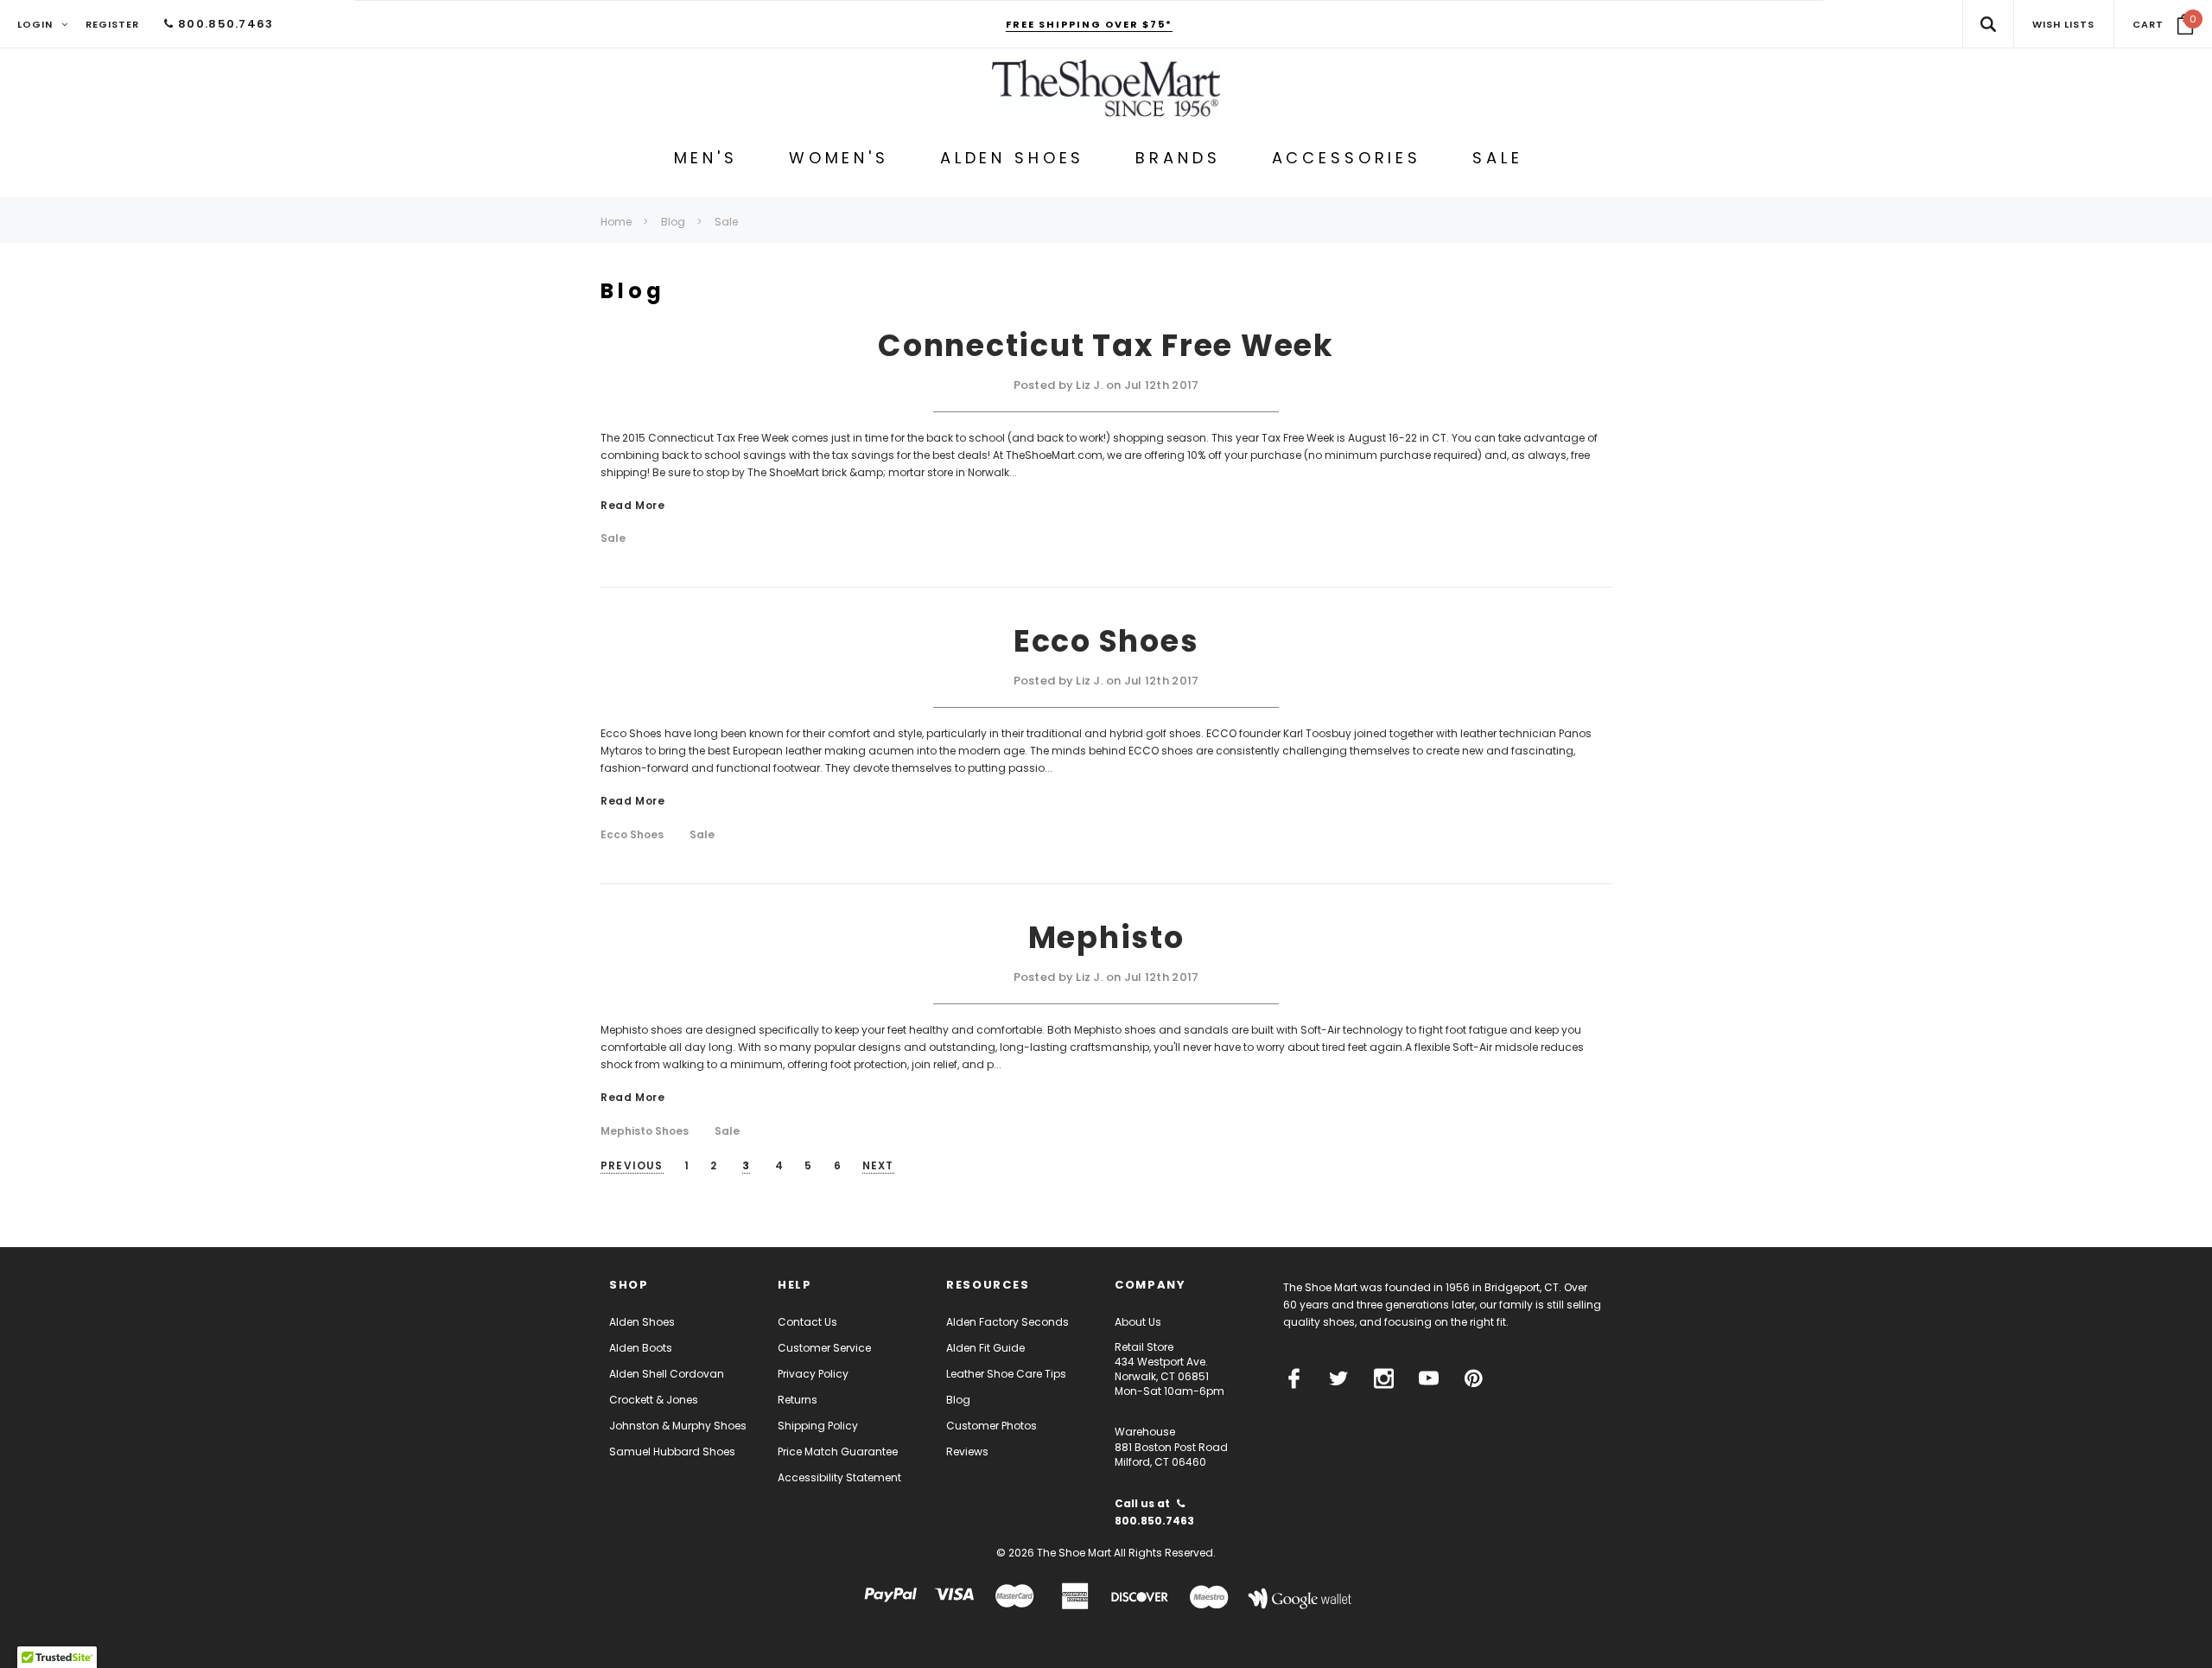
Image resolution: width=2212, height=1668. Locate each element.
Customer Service (824, 1348)
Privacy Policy (813, 1374)
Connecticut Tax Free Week (1106, 345)
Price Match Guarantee (838, 1452)
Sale (613, 538)
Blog (958, 1400)
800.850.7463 (224, 24)
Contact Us (807, 1322)
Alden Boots (641, 1348)
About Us (1138, 1322)
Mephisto (1106, 937)
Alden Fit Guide (985, 1348)
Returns (798, 1400)
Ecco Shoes (1106, 641)
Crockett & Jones (654, 1400)
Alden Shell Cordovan (667, 1374)
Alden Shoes (642, 1322)
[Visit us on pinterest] (1474, 1378)
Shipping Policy (818, 1426)
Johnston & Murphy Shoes (678, 1426)
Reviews (967, 1452)
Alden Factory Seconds (1007, 1322)
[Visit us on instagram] (1384, 1378)
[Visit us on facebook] (1294, 1378)
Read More (632, 506)
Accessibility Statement (839, 1477)
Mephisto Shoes (645, 1131)
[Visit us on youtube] (1429, 1378)
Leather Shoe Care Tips (1006, 1374)
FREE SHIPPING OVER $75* (1089, 24)
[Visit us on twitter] (1339, 1378)
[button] (2163, 24)
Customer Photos (992, 1426)
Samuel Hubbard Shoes (672, 1452)
